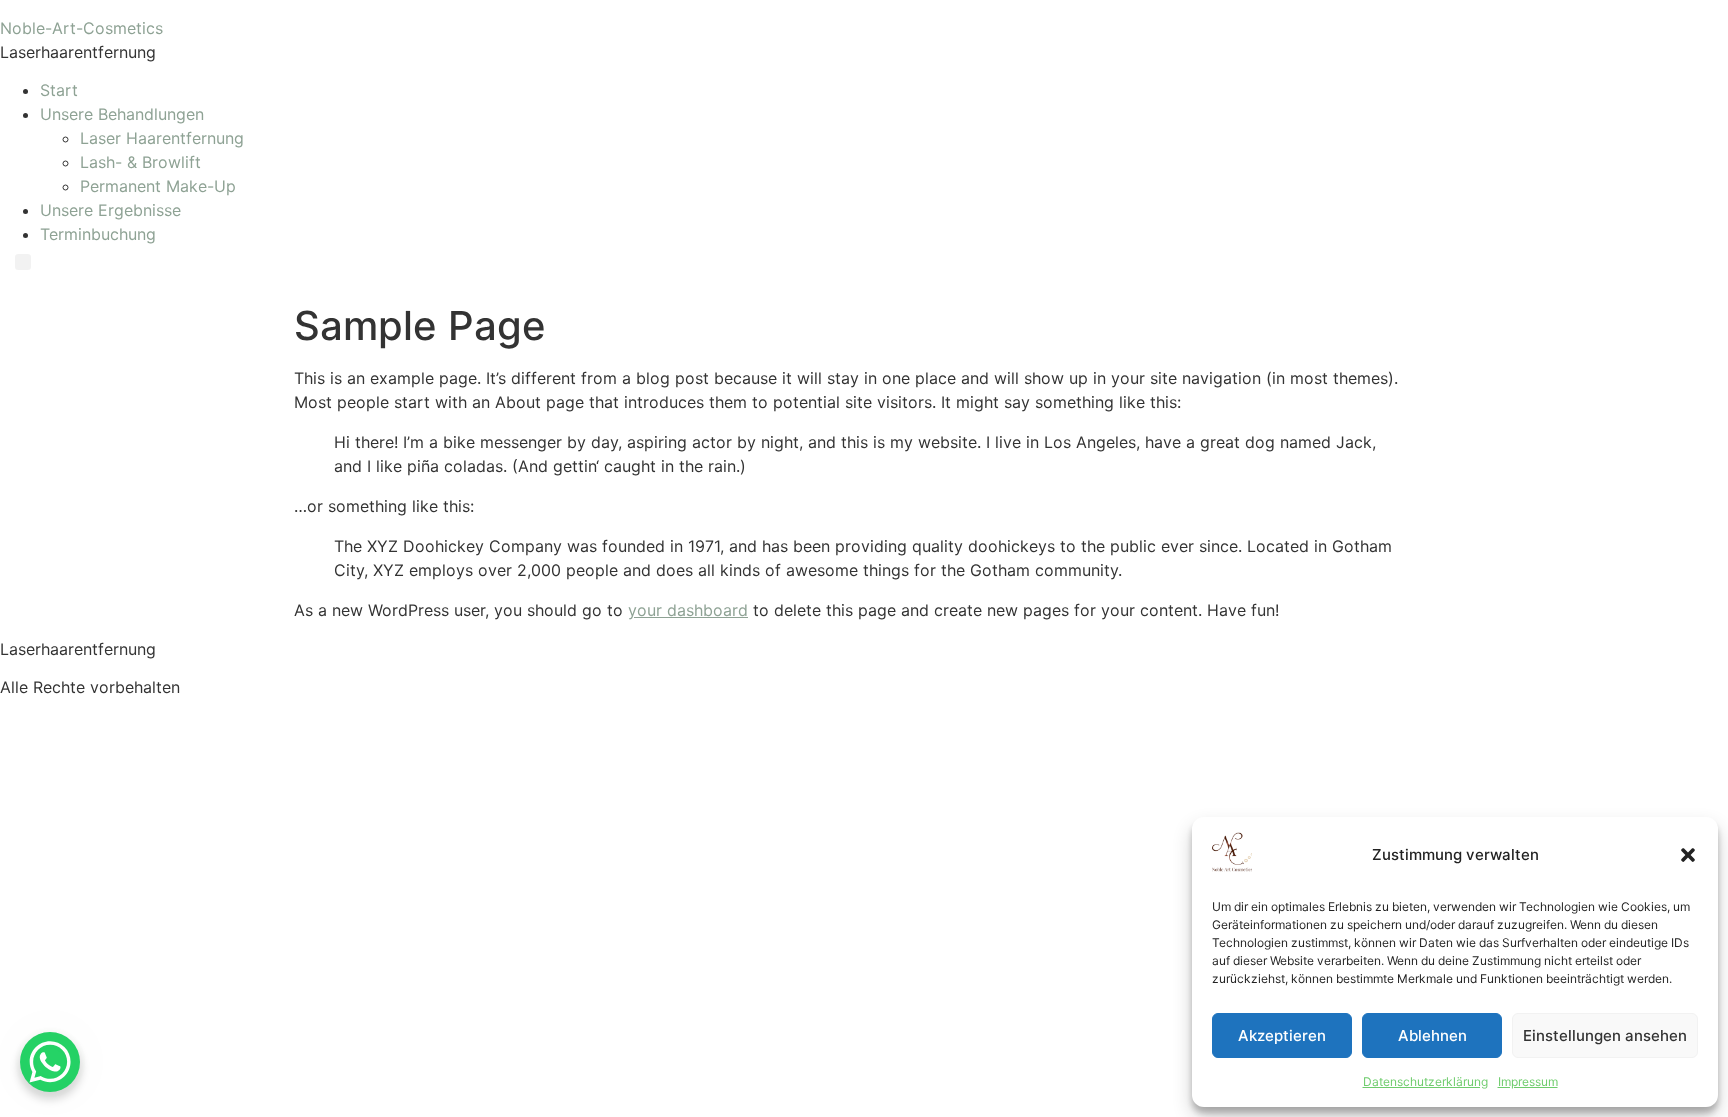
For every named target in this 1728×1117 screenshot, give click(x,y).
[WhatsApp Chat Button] (50, 1062)
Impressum (1528, 1081)
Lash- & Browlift (140, 162)
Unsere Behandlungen (122, 114)
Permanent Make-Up (158, 186)
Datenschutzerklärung (1425, 1081)
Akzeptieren (1282, 1035)
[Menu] (23, 262)
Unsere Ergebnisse (110, 210)
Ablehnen (1432, 1035)
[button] (1688, 855)
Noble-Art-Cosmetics (81, 28)
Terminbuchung (98, 234)
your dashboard (688, 610)
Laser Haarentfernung (162, 138)
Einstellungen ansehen (1605, 1035)
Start (59, 90)
